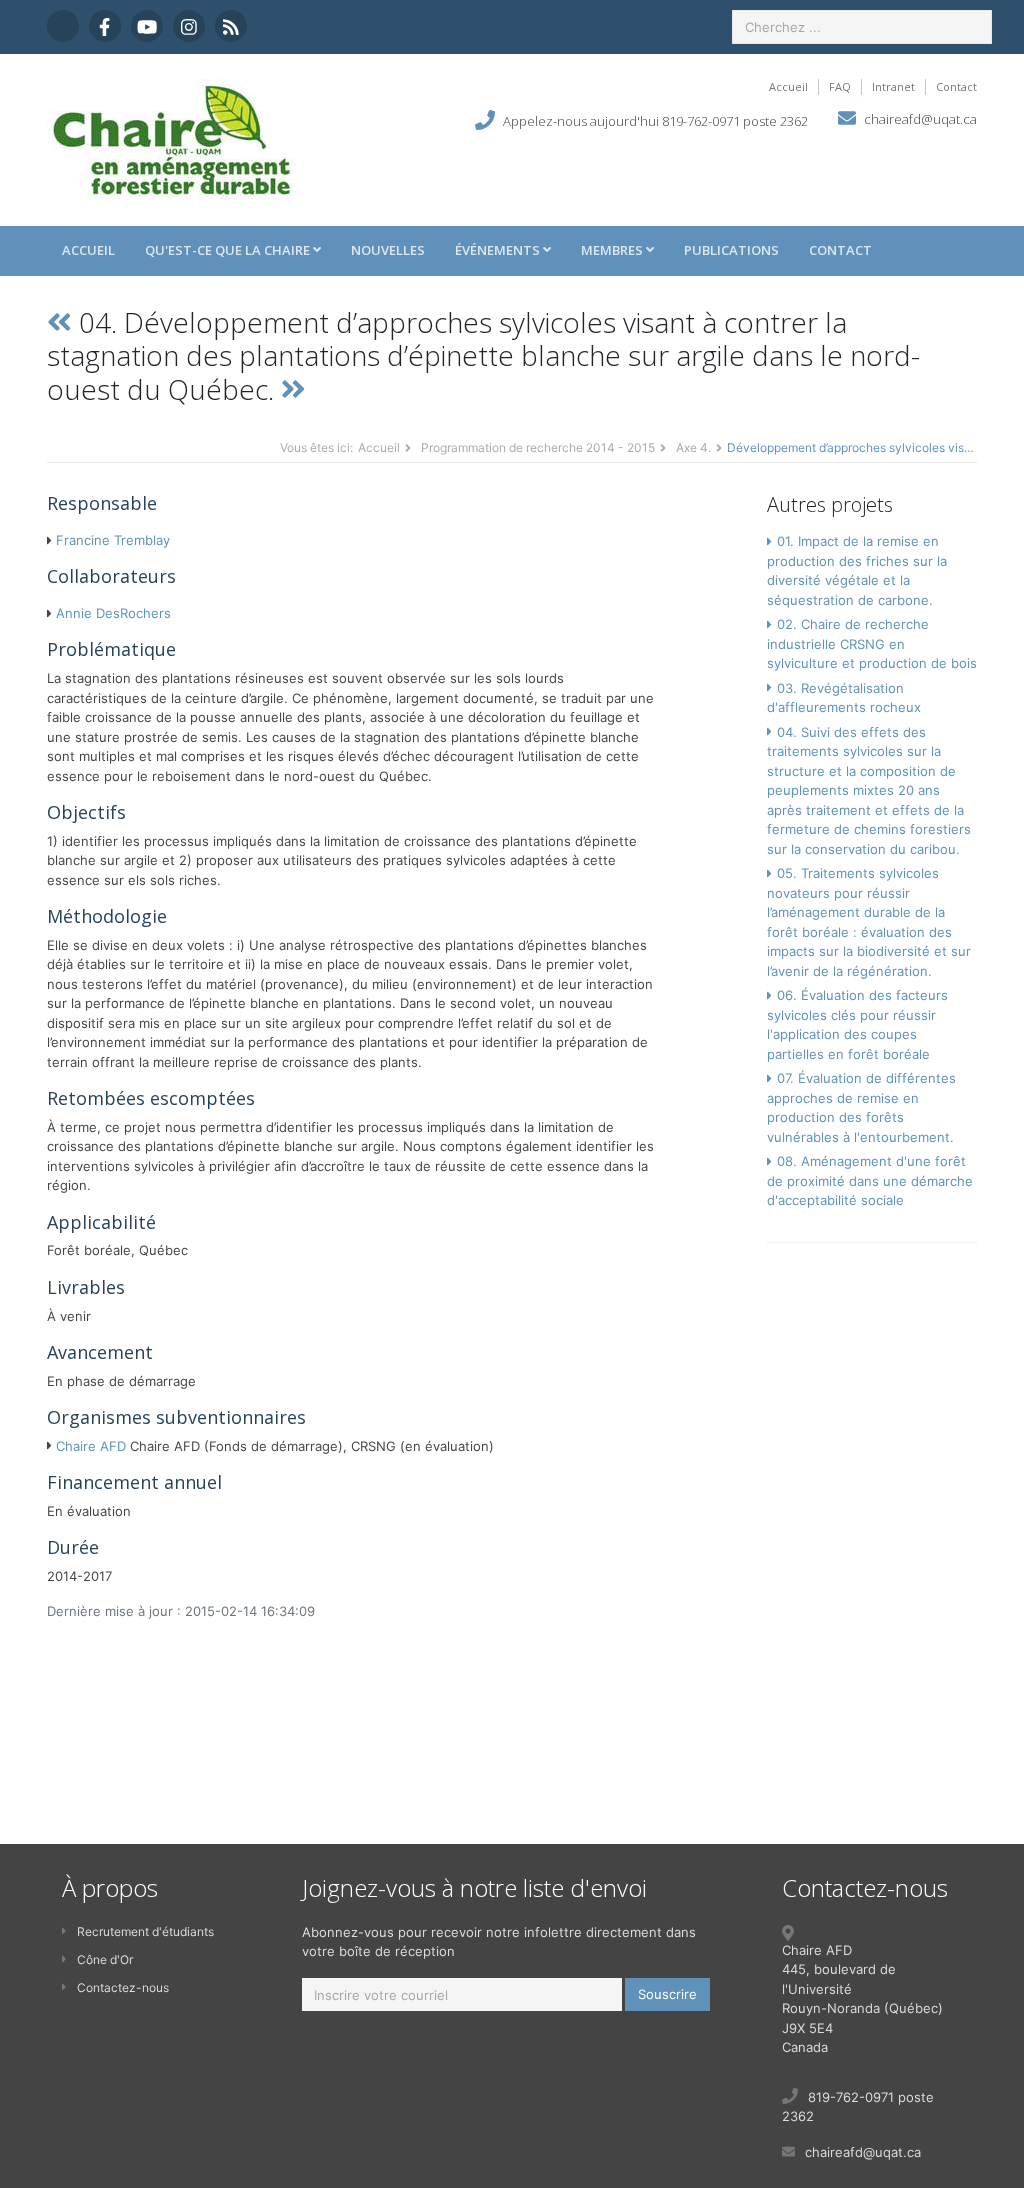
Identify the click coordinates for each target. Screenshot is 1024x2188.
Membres (613, 250)
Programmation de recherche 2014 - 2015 (538, 447)
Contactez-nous (123, 1987)
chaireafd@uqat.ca (920, 119)
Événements (499, 250)
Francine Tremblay (113, 540)
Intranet (893, 86)
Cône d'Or (105, 1959)
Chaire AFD (91, 1446)
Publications (731, 250)
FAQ (840, 86)
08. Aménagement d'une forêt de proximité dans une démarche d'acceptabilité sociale (870, 1180)
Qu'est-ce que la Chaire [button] (229, 250)
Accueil (788, 86)
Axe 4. (693, 447)
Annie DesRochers (113, 613)
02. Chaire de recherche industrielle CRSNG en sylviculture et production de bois (872, 643)
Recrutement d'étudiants (145, 1931)
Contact (956, 86)
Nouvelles (388, 250)
